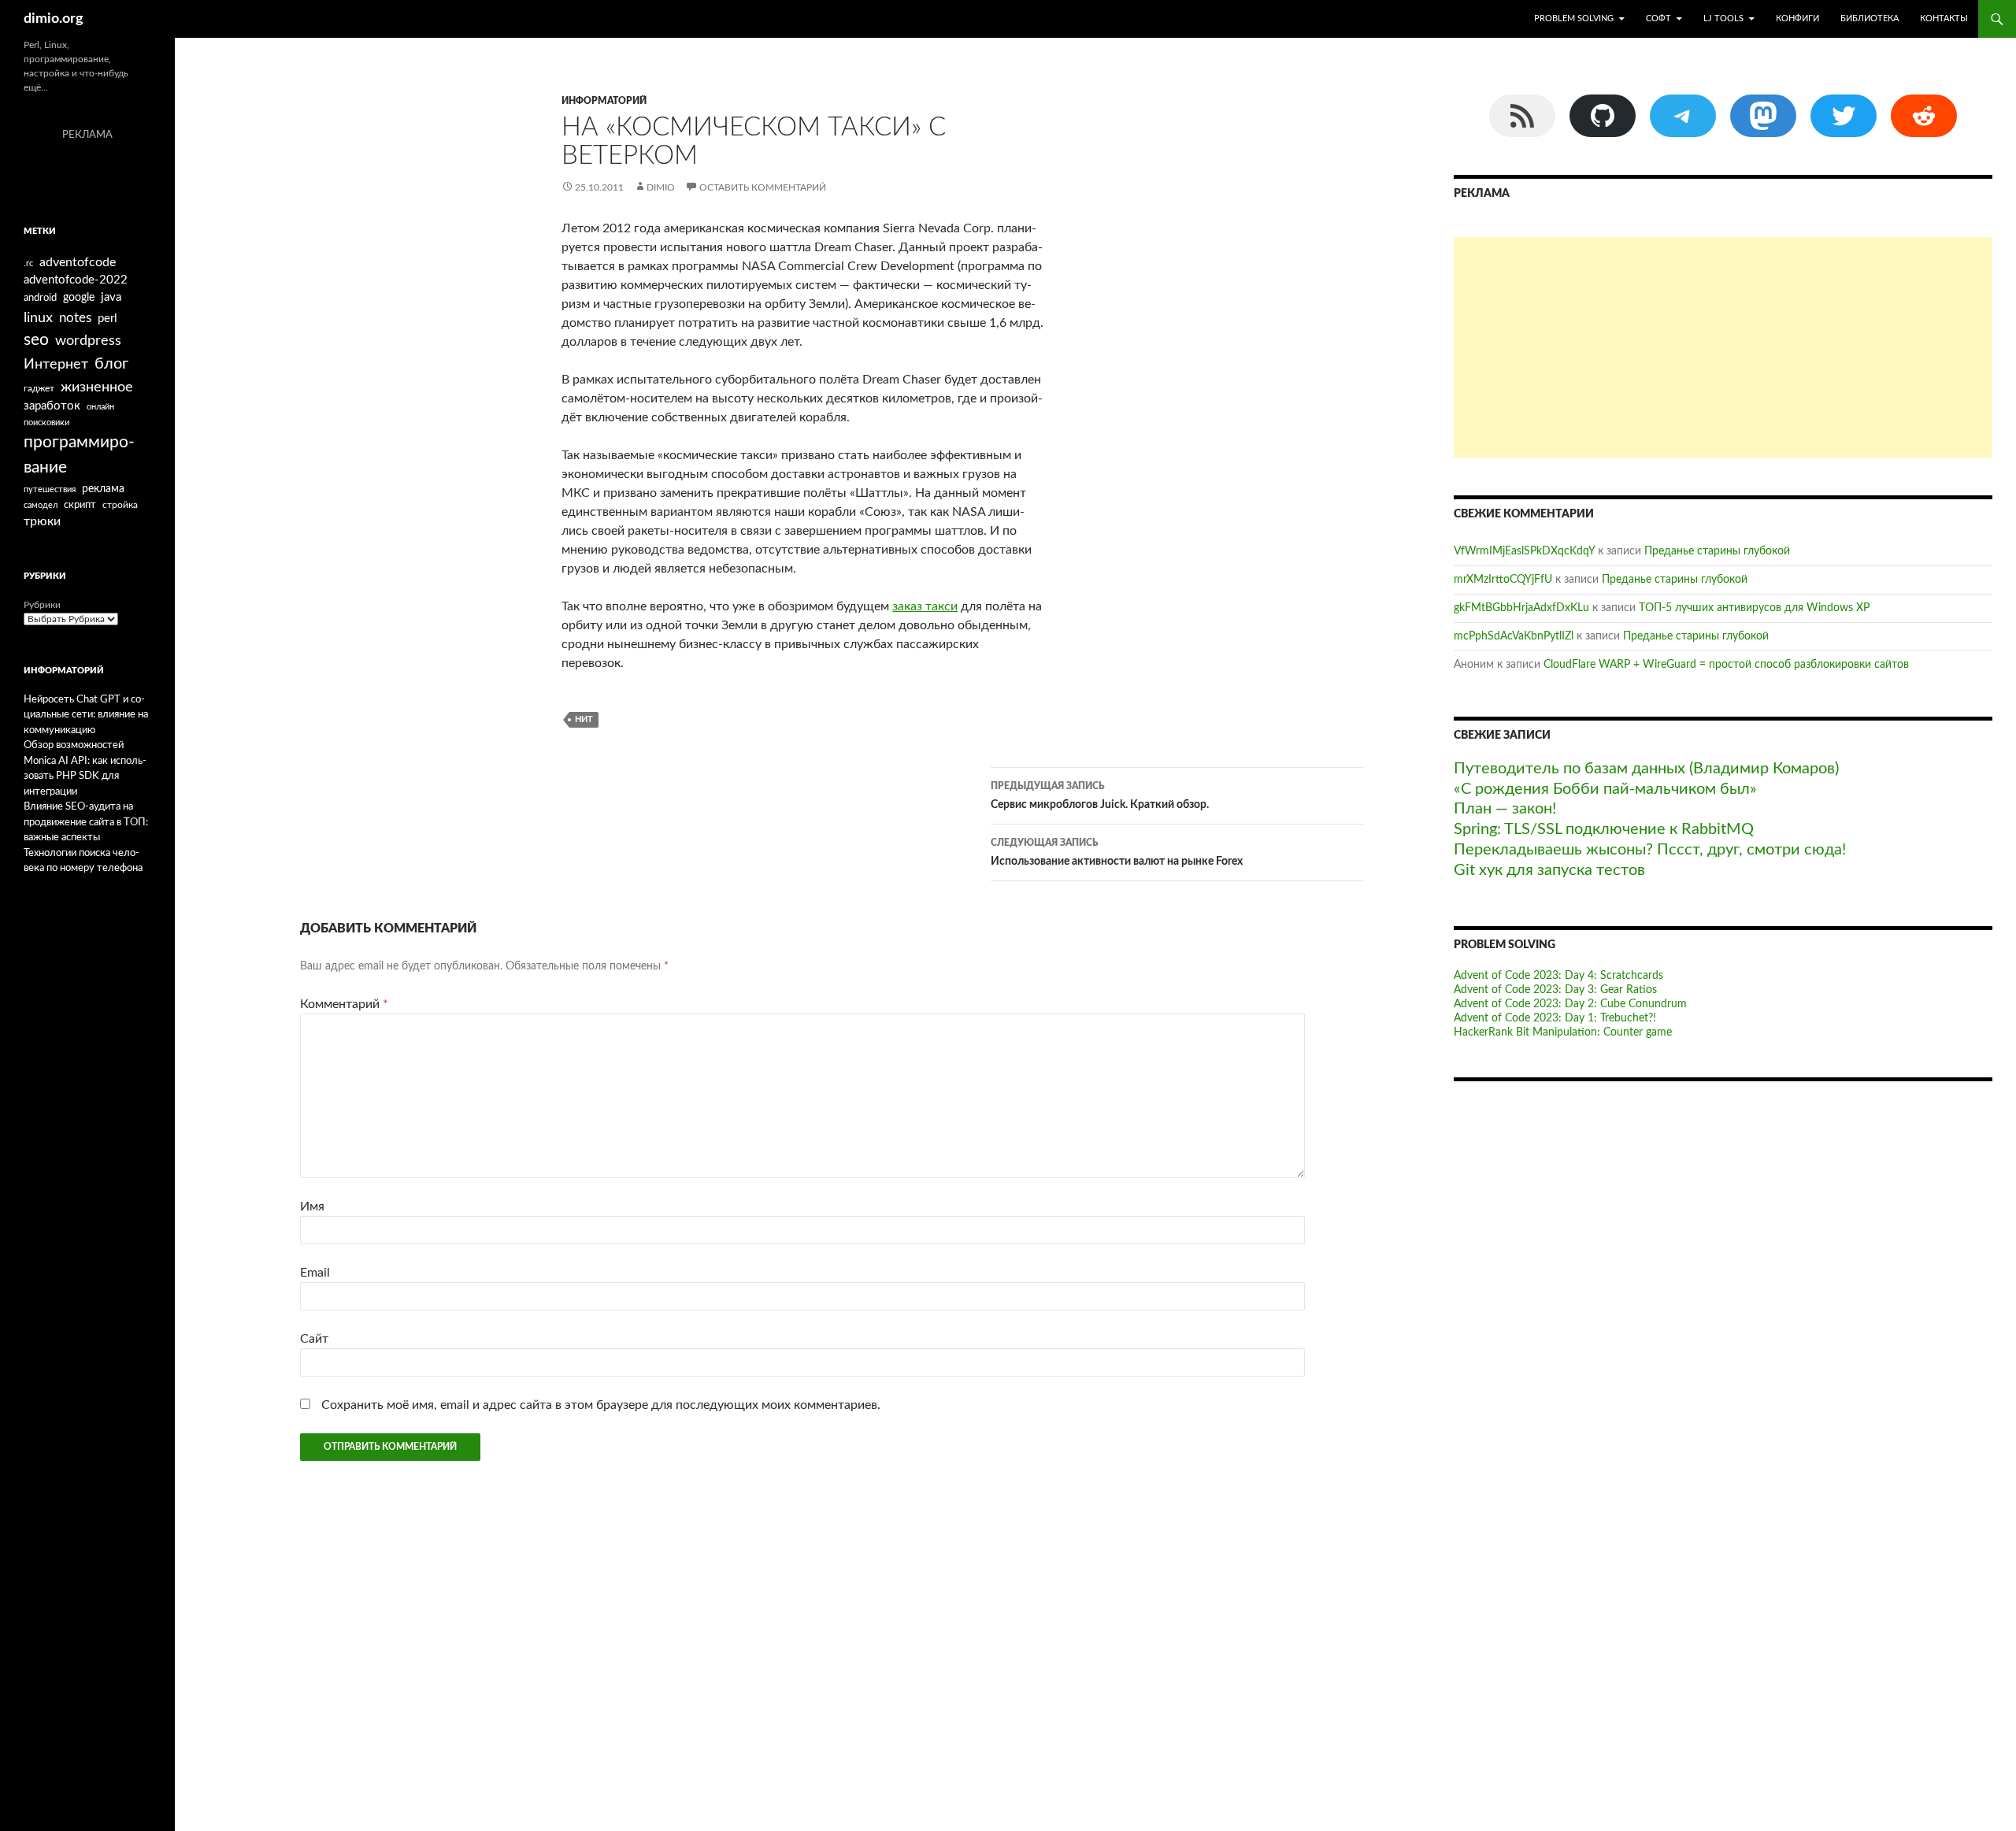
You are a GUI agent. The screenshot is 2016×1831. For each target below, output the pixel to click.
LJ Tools (1723, 19)
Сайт (314, 1339)
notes (75, 318)
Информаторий (604, 101)
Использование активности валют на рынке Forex (1117, 852)
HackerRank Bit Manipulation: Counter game (1563, 1032)
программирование (79, 455)
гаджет (39, 389)
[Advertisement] (1723, 347)
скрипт (80, 505)
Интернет (56, 364)
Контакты (1944, 19)
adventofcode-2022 (76, 280)
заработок (52, 406)
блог (111, 364)
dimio (661, 187)
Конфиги (1797, 19)
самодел (41, 505)
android (40, 298)
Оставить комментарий (763, 187)
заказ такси (925, 606)
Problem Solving (1574, 19)
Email (315, 1273)
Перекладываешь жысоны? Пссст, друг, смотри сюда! (1650, 850)
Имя (312, 1206)
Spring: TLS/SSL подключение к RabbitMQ (1604, 829)
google (79, 298)
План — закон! (1505, 809)
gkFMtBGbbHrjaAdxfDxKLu (1521, 608)
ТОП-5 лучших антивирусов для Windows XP (1754, 608)
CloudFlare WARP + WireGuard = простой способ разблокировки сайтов (1726, 665)
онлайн (100, 407)
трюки (42, 521)
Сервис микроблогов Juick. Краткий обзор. (1100, 796)
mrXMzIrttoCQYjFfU (1503, 580)
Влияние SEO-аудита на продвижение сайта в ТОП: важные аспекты (86, 822)
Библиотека (1870, 19)
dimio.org (54, 19)
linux (38, 318)
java (111, 297)
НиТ (584, 719)
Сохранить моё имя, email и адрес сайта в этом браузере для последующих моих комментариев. (601, 1405)
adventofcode (78, 262)
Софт (1658, 19)
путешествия (50, 489)
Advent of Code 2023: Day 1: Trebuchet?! (1555, 1018)
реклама (103, 489)
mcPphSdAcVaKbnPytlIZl (1514, 636)
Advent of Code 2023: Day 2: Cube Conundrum (1570, 1004)
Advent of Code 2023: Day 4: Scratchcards (1558, 976)
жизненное (97, 387)
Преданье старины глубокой (1717, 551)
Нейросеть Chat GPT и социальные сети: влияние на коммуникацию (86, 715)
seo (36, 340)
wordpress (88, 341)
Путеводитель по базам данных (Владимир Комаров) (1646, 769)
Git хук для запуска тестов (1549, 870)
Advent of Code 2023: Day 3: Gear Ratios (1555, 990)
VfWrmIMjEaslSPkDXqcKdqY (1524, 551)
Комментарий (344, 1004)
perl (107, 319)
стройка (120, 505)
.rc (28, 263)
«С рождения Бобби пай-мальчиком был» (1605, 789)
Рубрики (42, 605)
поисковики (46, 423)
